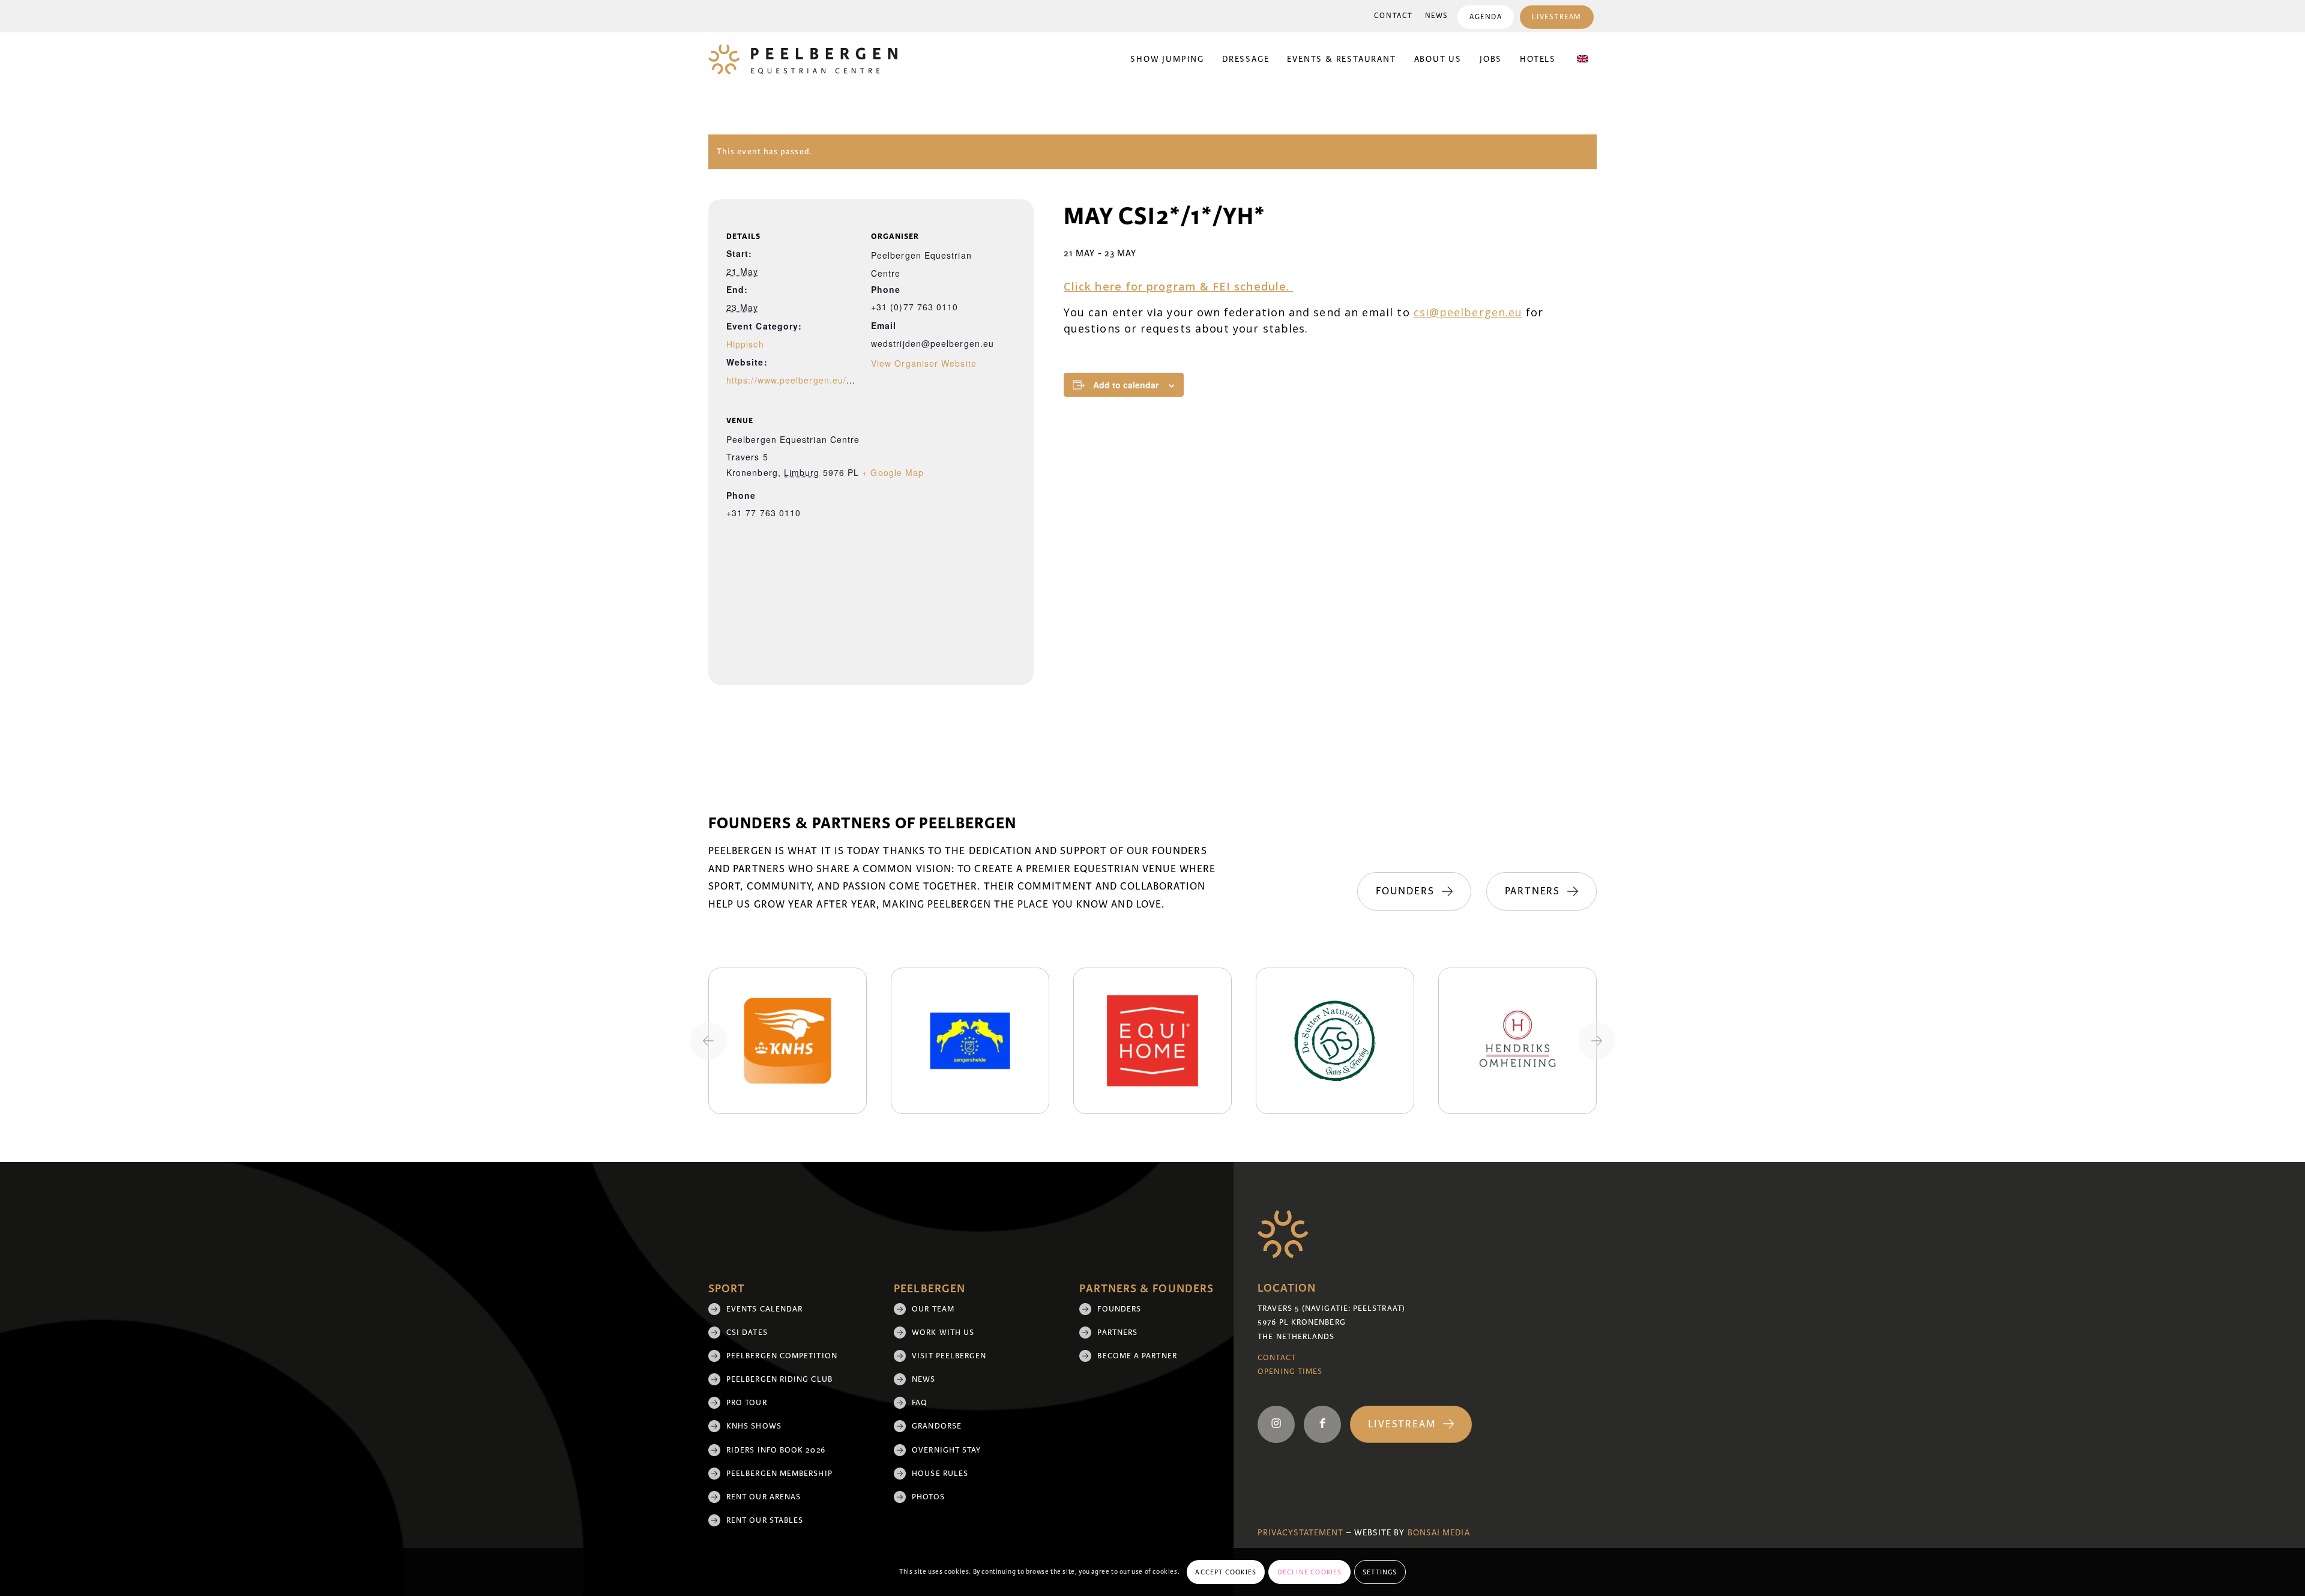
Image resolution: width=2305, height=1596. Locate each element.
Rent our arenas (764, 1497)
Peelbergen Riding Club (779, 1379)
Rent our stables (765, 1520)
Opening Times (1290, 1372)
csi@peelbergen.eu (1468, 312)
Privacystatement (1300, 1533)
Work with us (943, 1333)
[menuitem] (1394, 16)
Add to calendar (1126, 385)
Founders (1119, 1309)
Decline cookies (1310, 1572)
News (1437, 16)
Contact (1394, 16)
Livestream (1557, 17)
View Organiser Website (924, 363)
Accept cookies (1226, 1572)
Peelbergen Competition (782, 1356)
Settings (1380, 1572)
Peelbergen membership (779, 1474)
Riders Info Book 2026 (776, 1450)
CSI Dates (747, 1333)
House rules (940, 1474)
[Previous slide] (708, 1041)
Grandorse (937, 1426)
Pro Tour (747, 1403)
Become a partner (1137, 1356)
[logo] (803, 59)
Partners (1117, 1333)
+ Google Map (893, 472)
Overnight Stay (946, 1450)
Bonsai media (1439, 1533)
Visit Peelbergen (949, 1356)
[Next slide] (1597, 1041)
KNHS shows (754, 1426)
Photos (928, 1497)
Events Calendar (764, 1309)
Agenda (1486, 17)
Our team (933, 1309)
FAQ (920, 1403)
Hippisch (745, 344)
